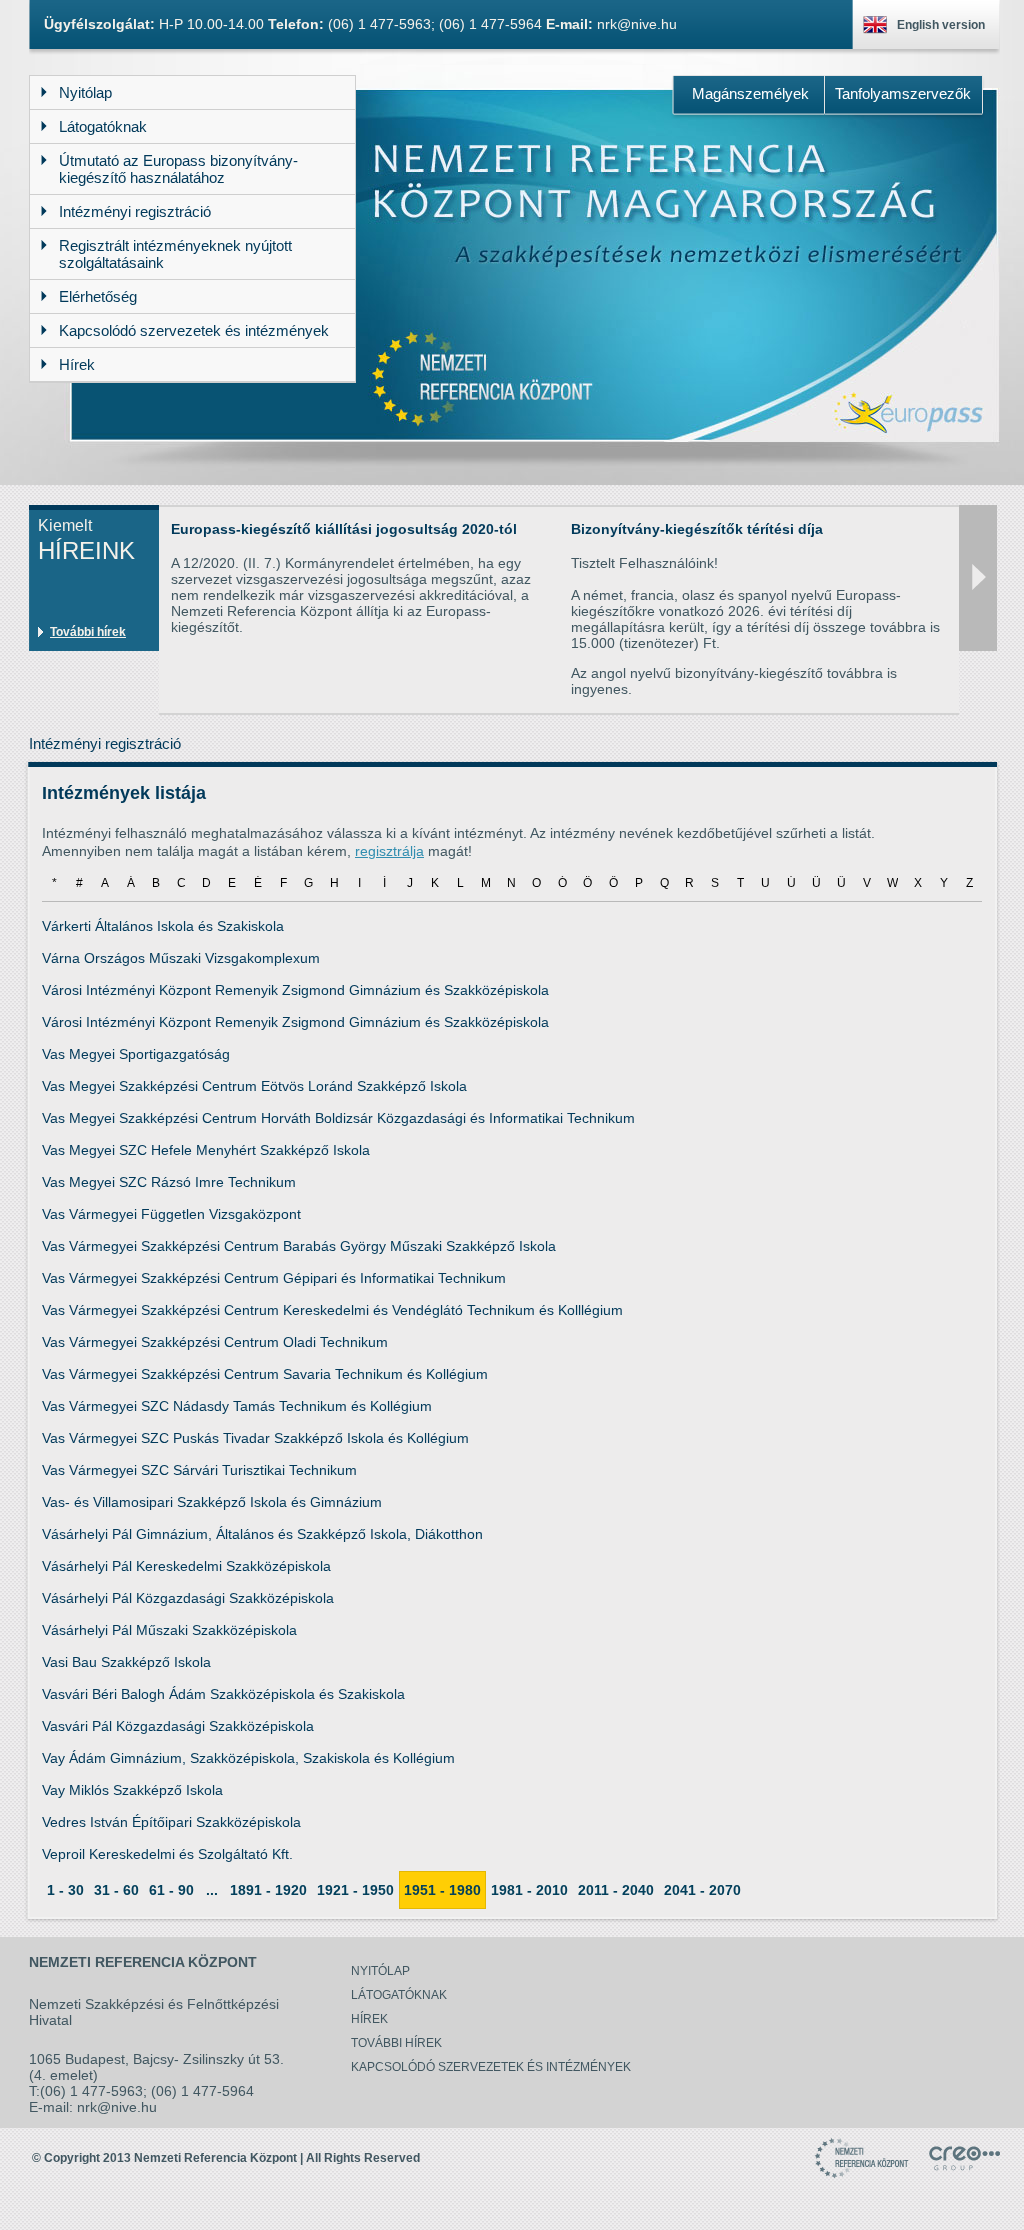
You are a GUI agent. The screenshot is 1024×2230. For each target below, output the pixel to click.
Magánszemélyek (750, 93)
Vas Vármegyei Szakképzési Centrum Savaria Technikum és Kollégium (265, 1374)
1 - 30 (65, 1890)
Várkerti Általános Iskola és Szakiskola (163, 926)
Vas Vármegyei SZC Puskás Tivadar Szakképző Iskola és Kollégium (255, 1438)
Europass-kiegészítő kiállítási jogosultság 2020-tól (344, 529)
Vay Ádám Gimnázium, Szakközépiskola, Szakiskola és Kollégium (248, 1758)
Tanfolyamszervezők (903, 93)
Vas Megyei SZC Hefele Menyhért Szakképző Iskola (206, 1150)
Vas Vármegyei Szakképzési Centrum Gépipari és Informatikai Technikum (274, 1278)
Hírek (369, 2019)
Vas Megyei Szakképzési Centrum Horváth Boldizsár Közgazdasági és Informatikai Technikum (338, 1118)
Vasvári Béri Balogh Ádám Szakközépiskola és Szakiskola (223, 1694)
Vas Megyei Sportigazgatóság (136, 1054)
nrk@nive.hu (637, 24)
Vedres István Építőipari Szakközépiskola (171, 1822)
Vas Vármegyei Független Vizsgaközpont (171, 1214)
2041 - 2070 (702, 1890)
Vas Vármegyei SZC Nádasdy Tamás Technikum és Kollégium (237, 1406)
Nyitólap (380, 1971)
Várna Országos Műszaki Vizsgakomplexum (181, 958)
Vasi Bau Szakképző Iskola (126, 1662)
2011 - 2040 (616, 1890)
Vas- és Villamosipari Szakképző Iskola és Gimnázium (212, 1502)
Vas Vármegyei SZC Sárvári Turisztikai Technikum (199, 1470)
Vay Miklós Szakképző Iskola (132, 1790)
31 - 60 (116, 1890)
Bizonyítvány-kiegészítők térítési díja (697, 529)
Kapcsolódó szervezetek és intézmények (491, 2067)
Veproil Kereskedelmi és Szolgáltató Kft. (167, 1854)
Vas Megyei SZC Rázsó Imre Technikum (169, 1182)
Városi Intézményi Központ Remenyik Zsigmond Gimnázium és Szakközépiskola (295, 990)
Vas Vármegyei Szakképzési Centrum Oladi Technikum (215, 1342)
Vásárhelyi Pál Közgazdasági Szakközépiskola (188, 1598)
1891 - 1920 (268, 1890)
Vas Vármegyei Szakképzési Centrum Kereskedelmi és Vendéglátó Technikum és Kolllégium (332, 1310)
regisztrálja (389, 851)
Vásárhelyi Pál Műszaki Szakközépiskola (169, 1630)
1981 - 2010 (529, 1890)
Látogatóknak (399, 1995)
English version (941, 25)
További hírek (88, 632)
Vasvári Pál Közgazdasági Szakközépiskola (178, 1726)
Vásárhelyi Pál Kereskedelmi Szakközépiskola (186, 1566)
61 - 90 (171, 1890)
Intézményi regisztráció (105, 743)
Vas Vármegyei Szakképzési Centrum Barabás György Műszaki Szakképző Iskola (299, 1246)
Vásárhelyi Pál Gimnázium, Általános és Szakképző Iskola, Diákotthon (262, 1534)
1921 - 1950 (355, 1890)
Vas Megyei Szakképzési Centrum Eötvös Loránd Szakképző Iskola (254, 1086)
